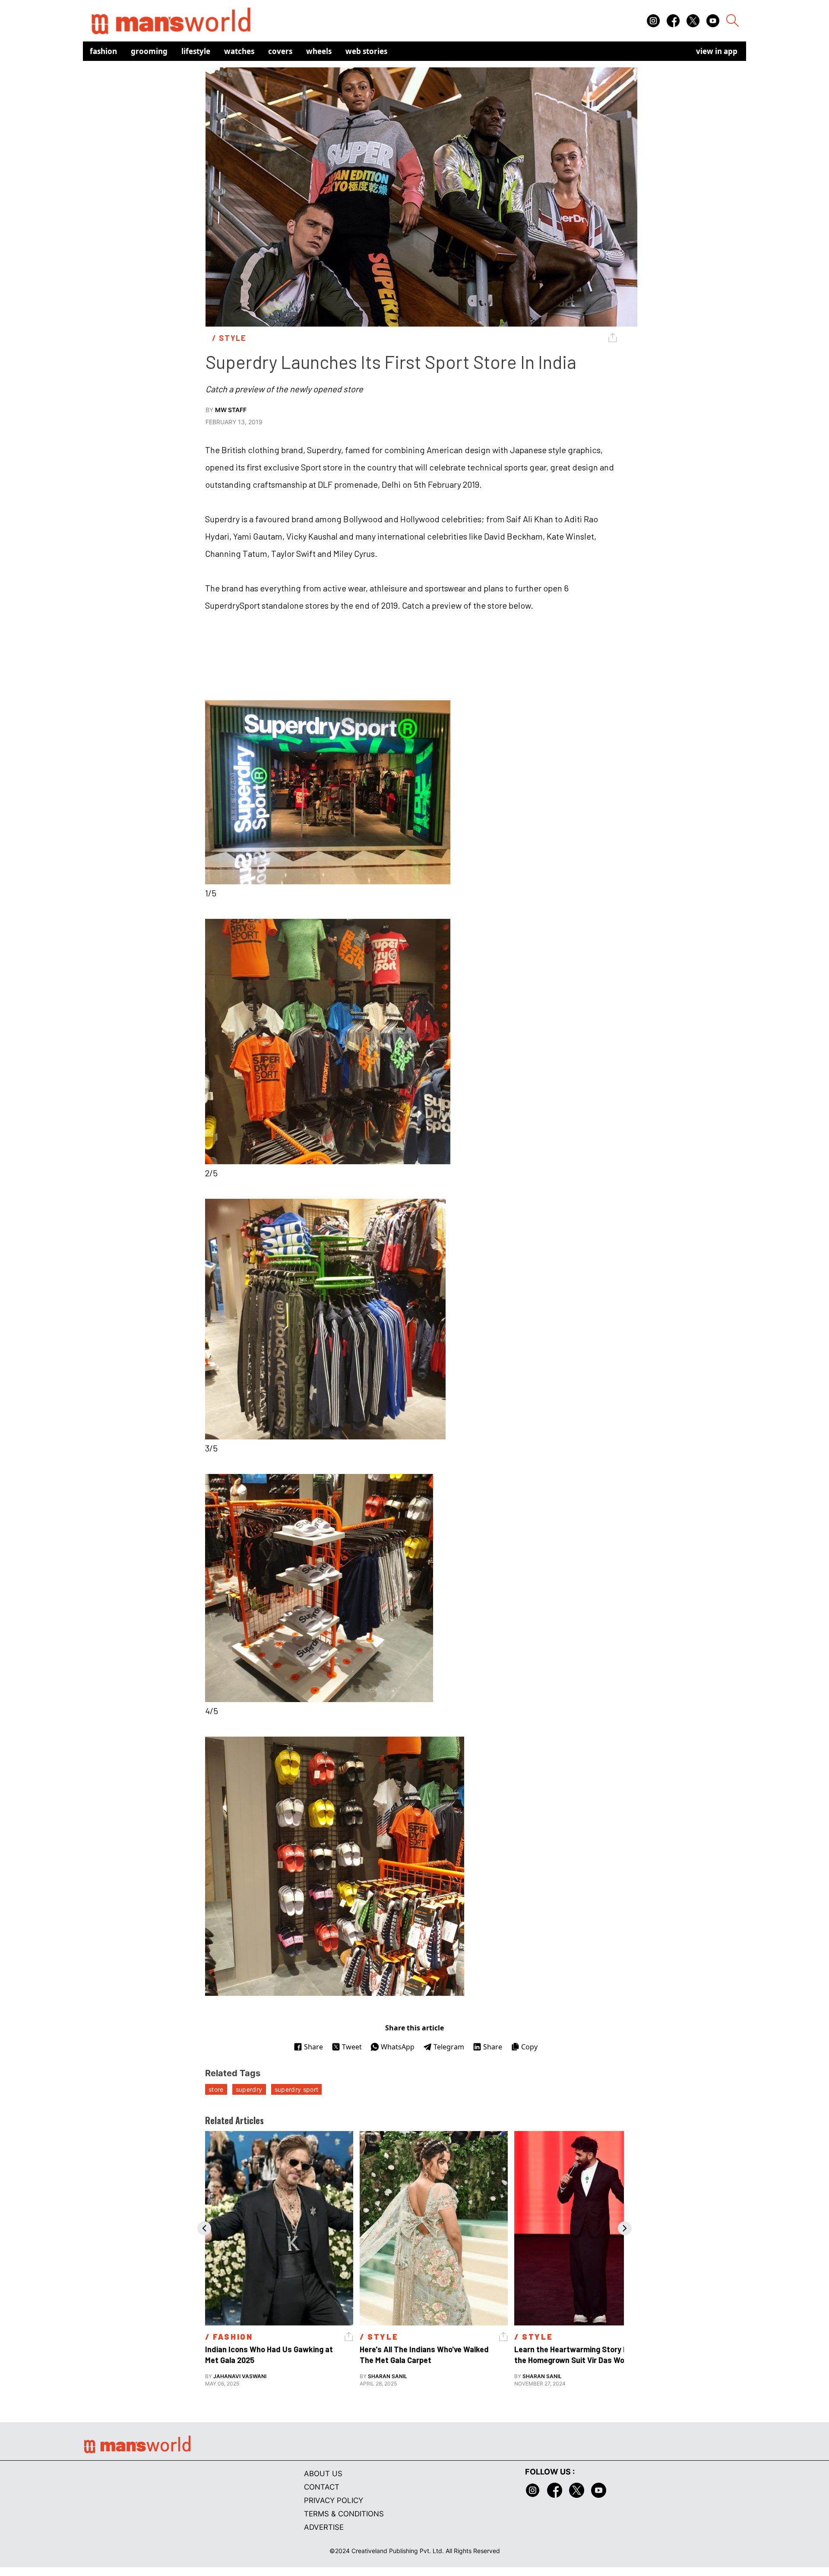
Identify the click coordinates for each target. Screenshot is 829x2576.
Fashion (103, 51)
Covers (280, 51)
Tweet (352, 2047)
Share (313, 2047)
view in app (717, 51)
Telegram (449, 2047)
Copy (529, 2047)
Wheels (319, 51)
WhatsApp (398, 2047)
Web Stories (366, 51)
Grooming (149, 51)
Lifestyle (196, 51)
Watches (239, 51)
